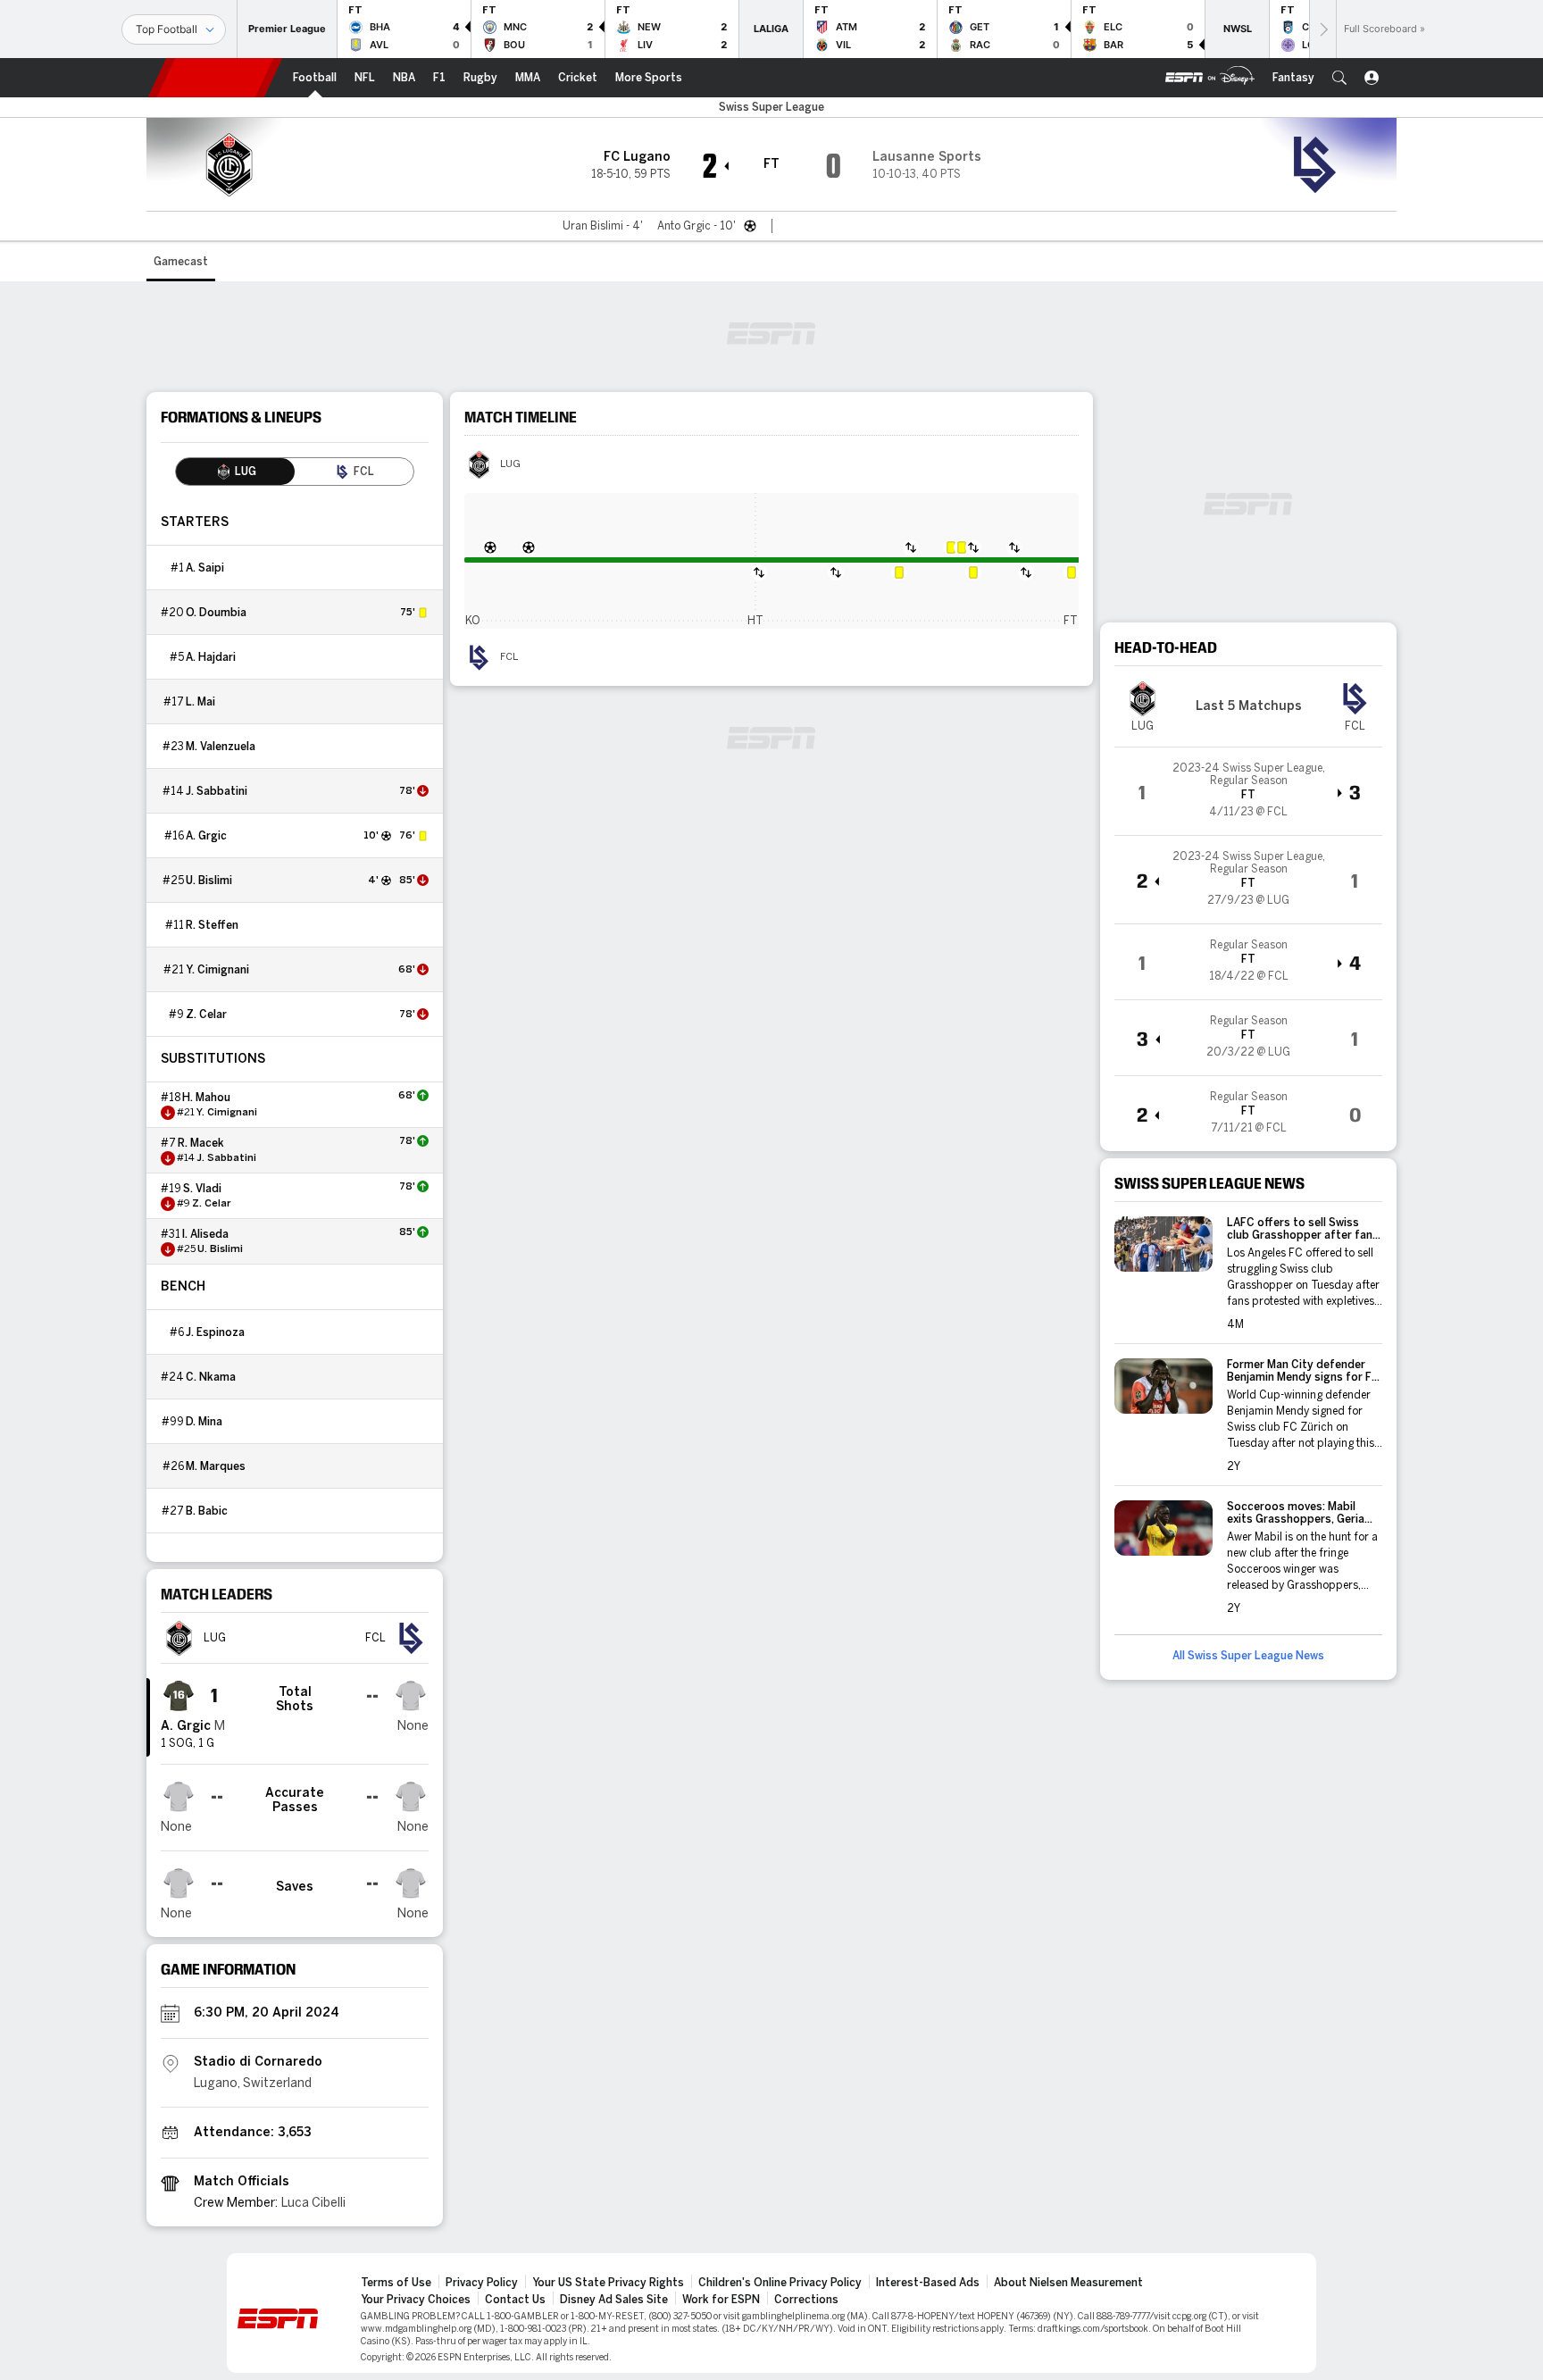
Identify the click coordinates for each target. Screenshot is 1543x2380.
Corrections (806, 2300)
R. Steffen (212, 925)
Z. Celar (206, 1015)
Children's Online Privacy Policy (780, 2283)
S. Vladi (202, 1189)
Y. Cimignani (217, 970)
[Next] (1322, 29)
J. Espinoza (215, 1332)
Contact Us (515, 2300)
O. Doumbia (216, 613)
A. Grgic (206, 836)
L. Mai (200, 702)
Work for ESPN (721, 2300)
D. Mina (204, 1422)
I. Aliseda (205, 1234)
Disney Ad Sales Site (614, 2300)
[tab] (235, 472)
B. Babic (207, 1511)
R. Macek (201, 1143)
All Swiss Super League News (1248, 1656)
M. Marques (216, 1466)
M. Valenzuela (221, 747)
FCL (509, 657)
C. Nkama (211, 1377)
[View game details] (1248, 791)
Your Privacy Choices (416, 2300)
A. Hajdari (211, 657)
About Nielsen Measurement (1068, 2283)
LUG (510, 464)
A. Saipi (205, 568)
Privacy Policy (482, 2283)
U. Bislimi (209, 881)
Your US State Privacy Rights (608, 2283)
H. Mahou (206, 1098)
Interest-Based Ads (928, 2283)
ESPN (215, 78)
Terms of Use (396, 2283)
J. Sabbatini (217, 791)
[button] (1339, 78)
